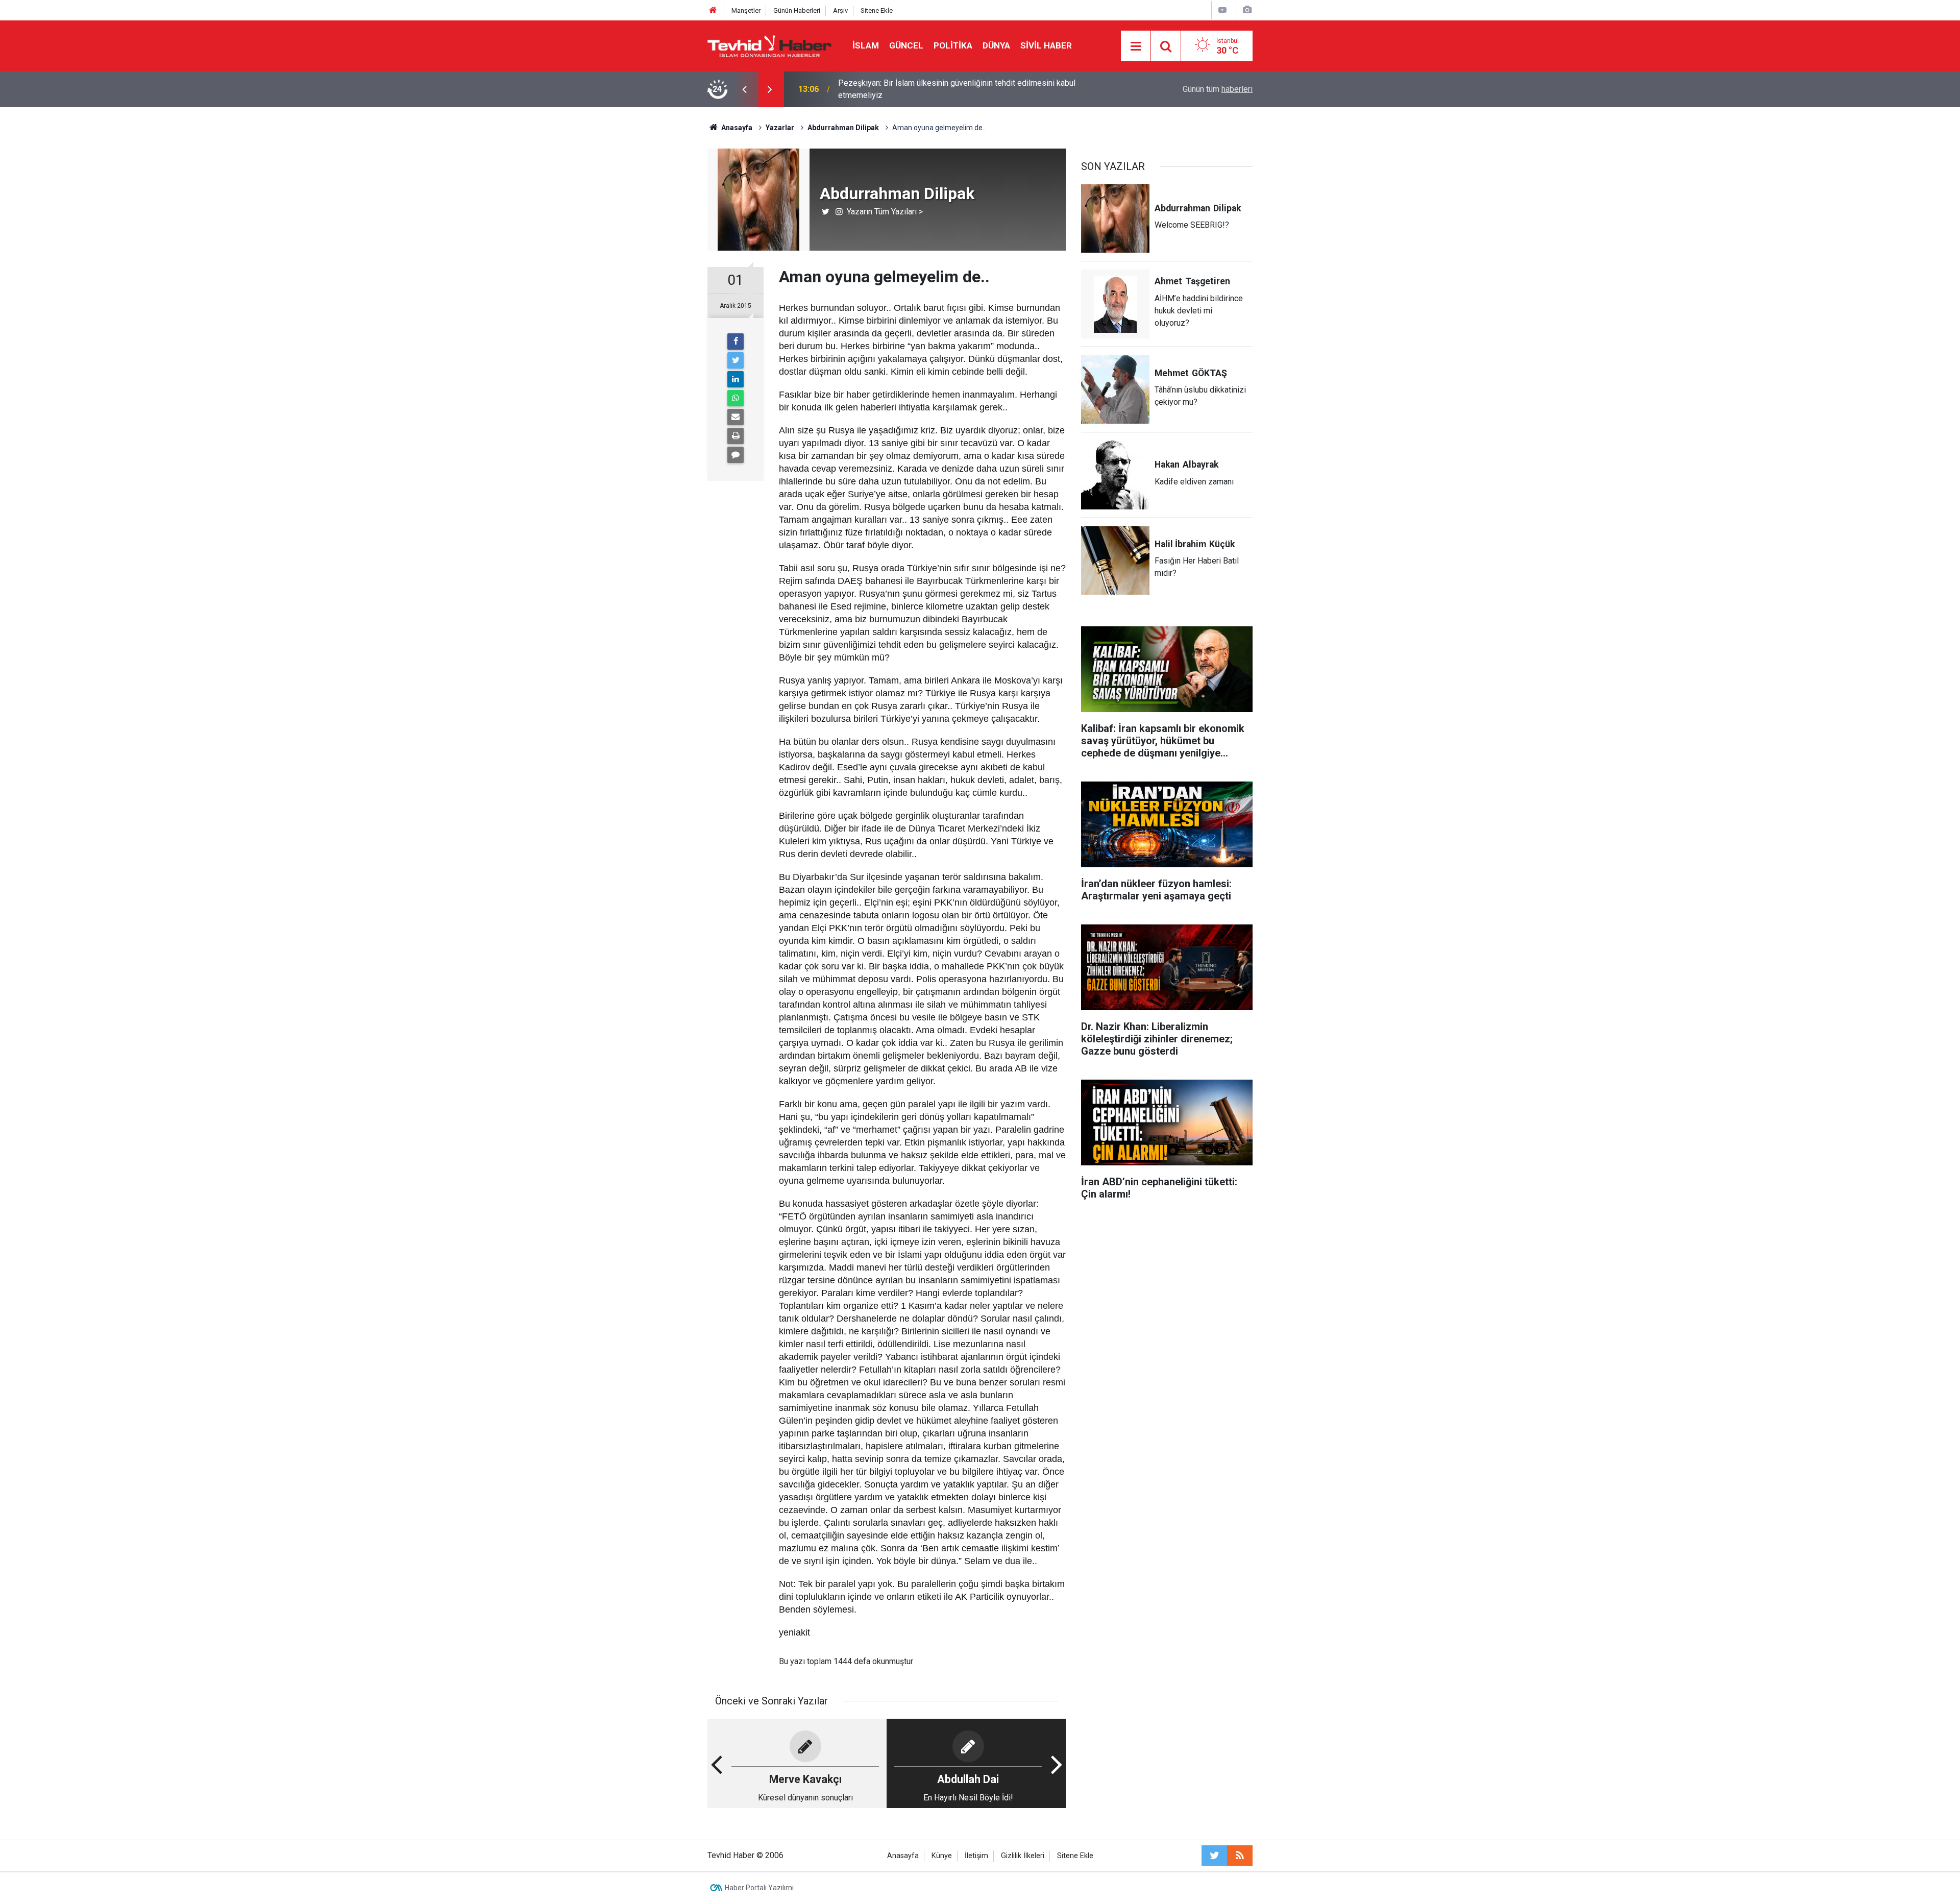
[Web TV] (1222, 10)
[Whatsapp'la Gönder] (736, 398)
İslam (866, 45)
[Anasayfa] (713, 10)
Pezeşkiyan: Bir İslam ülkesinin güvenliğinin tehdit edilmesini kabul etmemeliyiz (957, 89)
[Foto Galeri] (1247, 10)
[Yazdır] (736, 436)
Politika (953, 45)
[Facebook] (736, 341)
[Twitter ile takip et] (1214, 1856)
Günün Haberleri (797, 10)
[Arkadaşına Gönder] (736, 417)
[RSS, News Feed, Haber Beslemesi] (1240, 1856)
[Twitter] (736, 360)
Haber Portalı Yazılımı (759, 1888)
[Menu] (1136, 46)
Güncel (906, 45)
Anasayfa (903, 1856)
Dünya (996, 45)
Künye (942, 1856)
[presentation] (744, 89)
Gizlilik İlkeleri (1023, 1856)
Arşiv (840, 10)
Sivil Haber (1046, 45)
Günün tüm (1218, 89)
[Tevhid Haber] (770, 45)
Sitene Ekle (877, 10)
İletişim (976, 1856)
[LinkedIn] (736, 379)
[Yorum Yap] (736, 455)
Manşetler (746, 10)
